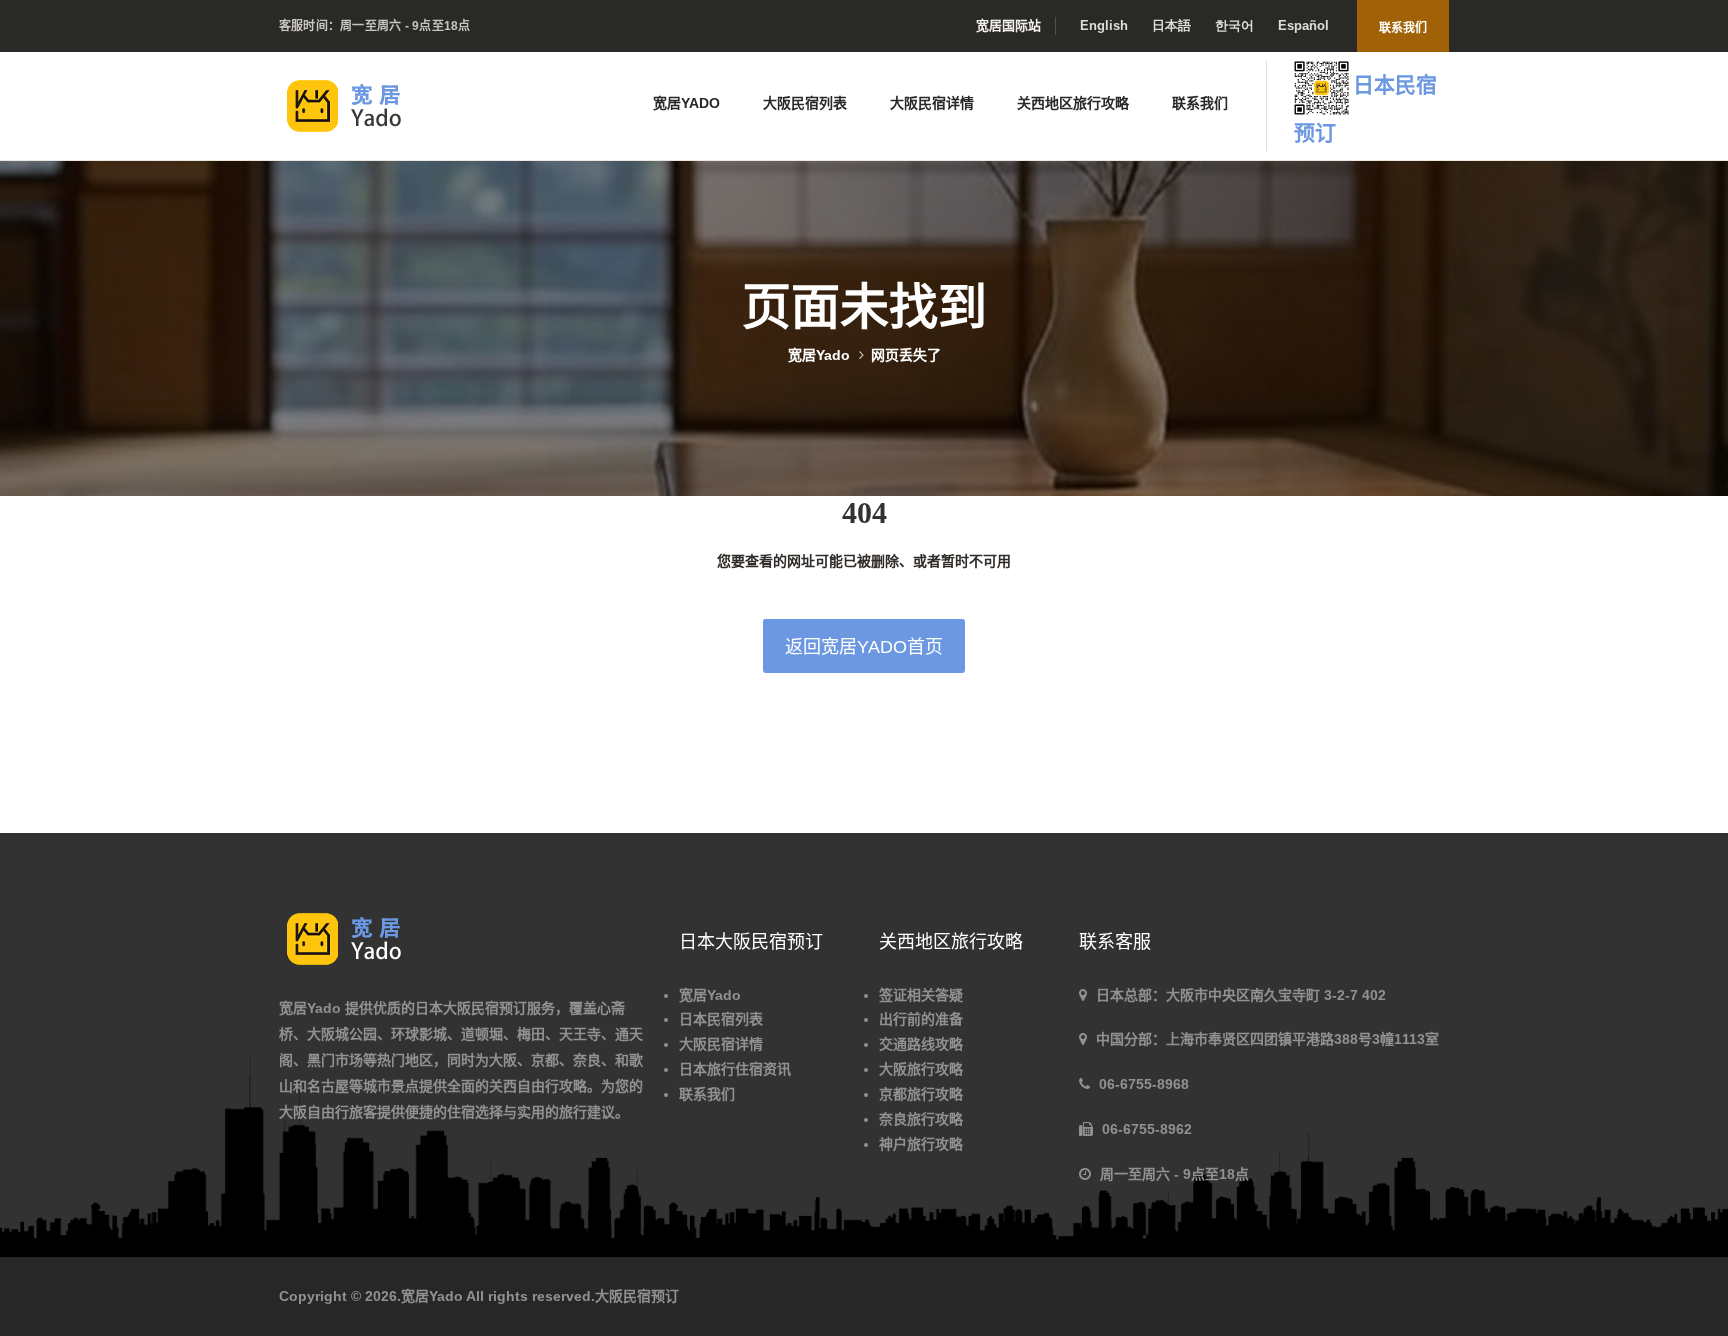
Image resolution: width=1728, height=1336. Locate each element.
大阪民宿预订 (637, 1296)
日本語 (1171, 25)
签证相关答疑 (921, 995)
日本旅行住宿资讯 (735, 1069)
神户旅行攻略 (921, 1144)
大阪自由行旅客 (328, 1112)
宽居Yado (686, 103)
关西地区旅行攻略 (1073, 103)
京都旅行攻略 (921, 1094)
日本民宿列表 (721, 1019)
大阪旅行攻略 (921, 1069)
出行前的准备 (921, 1019)
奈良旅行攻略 (921, 1119)
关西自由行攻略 (538, 1086)
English (1104, 25)
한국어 (1234, 25)
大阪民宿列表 (805, 103)
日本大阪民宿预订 (471, 1008)
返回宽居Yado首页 (864, 647)
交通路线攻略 (921, 1044)
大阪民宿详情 (932, 103)
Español (1303, 25)
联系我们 (1403, 28)
